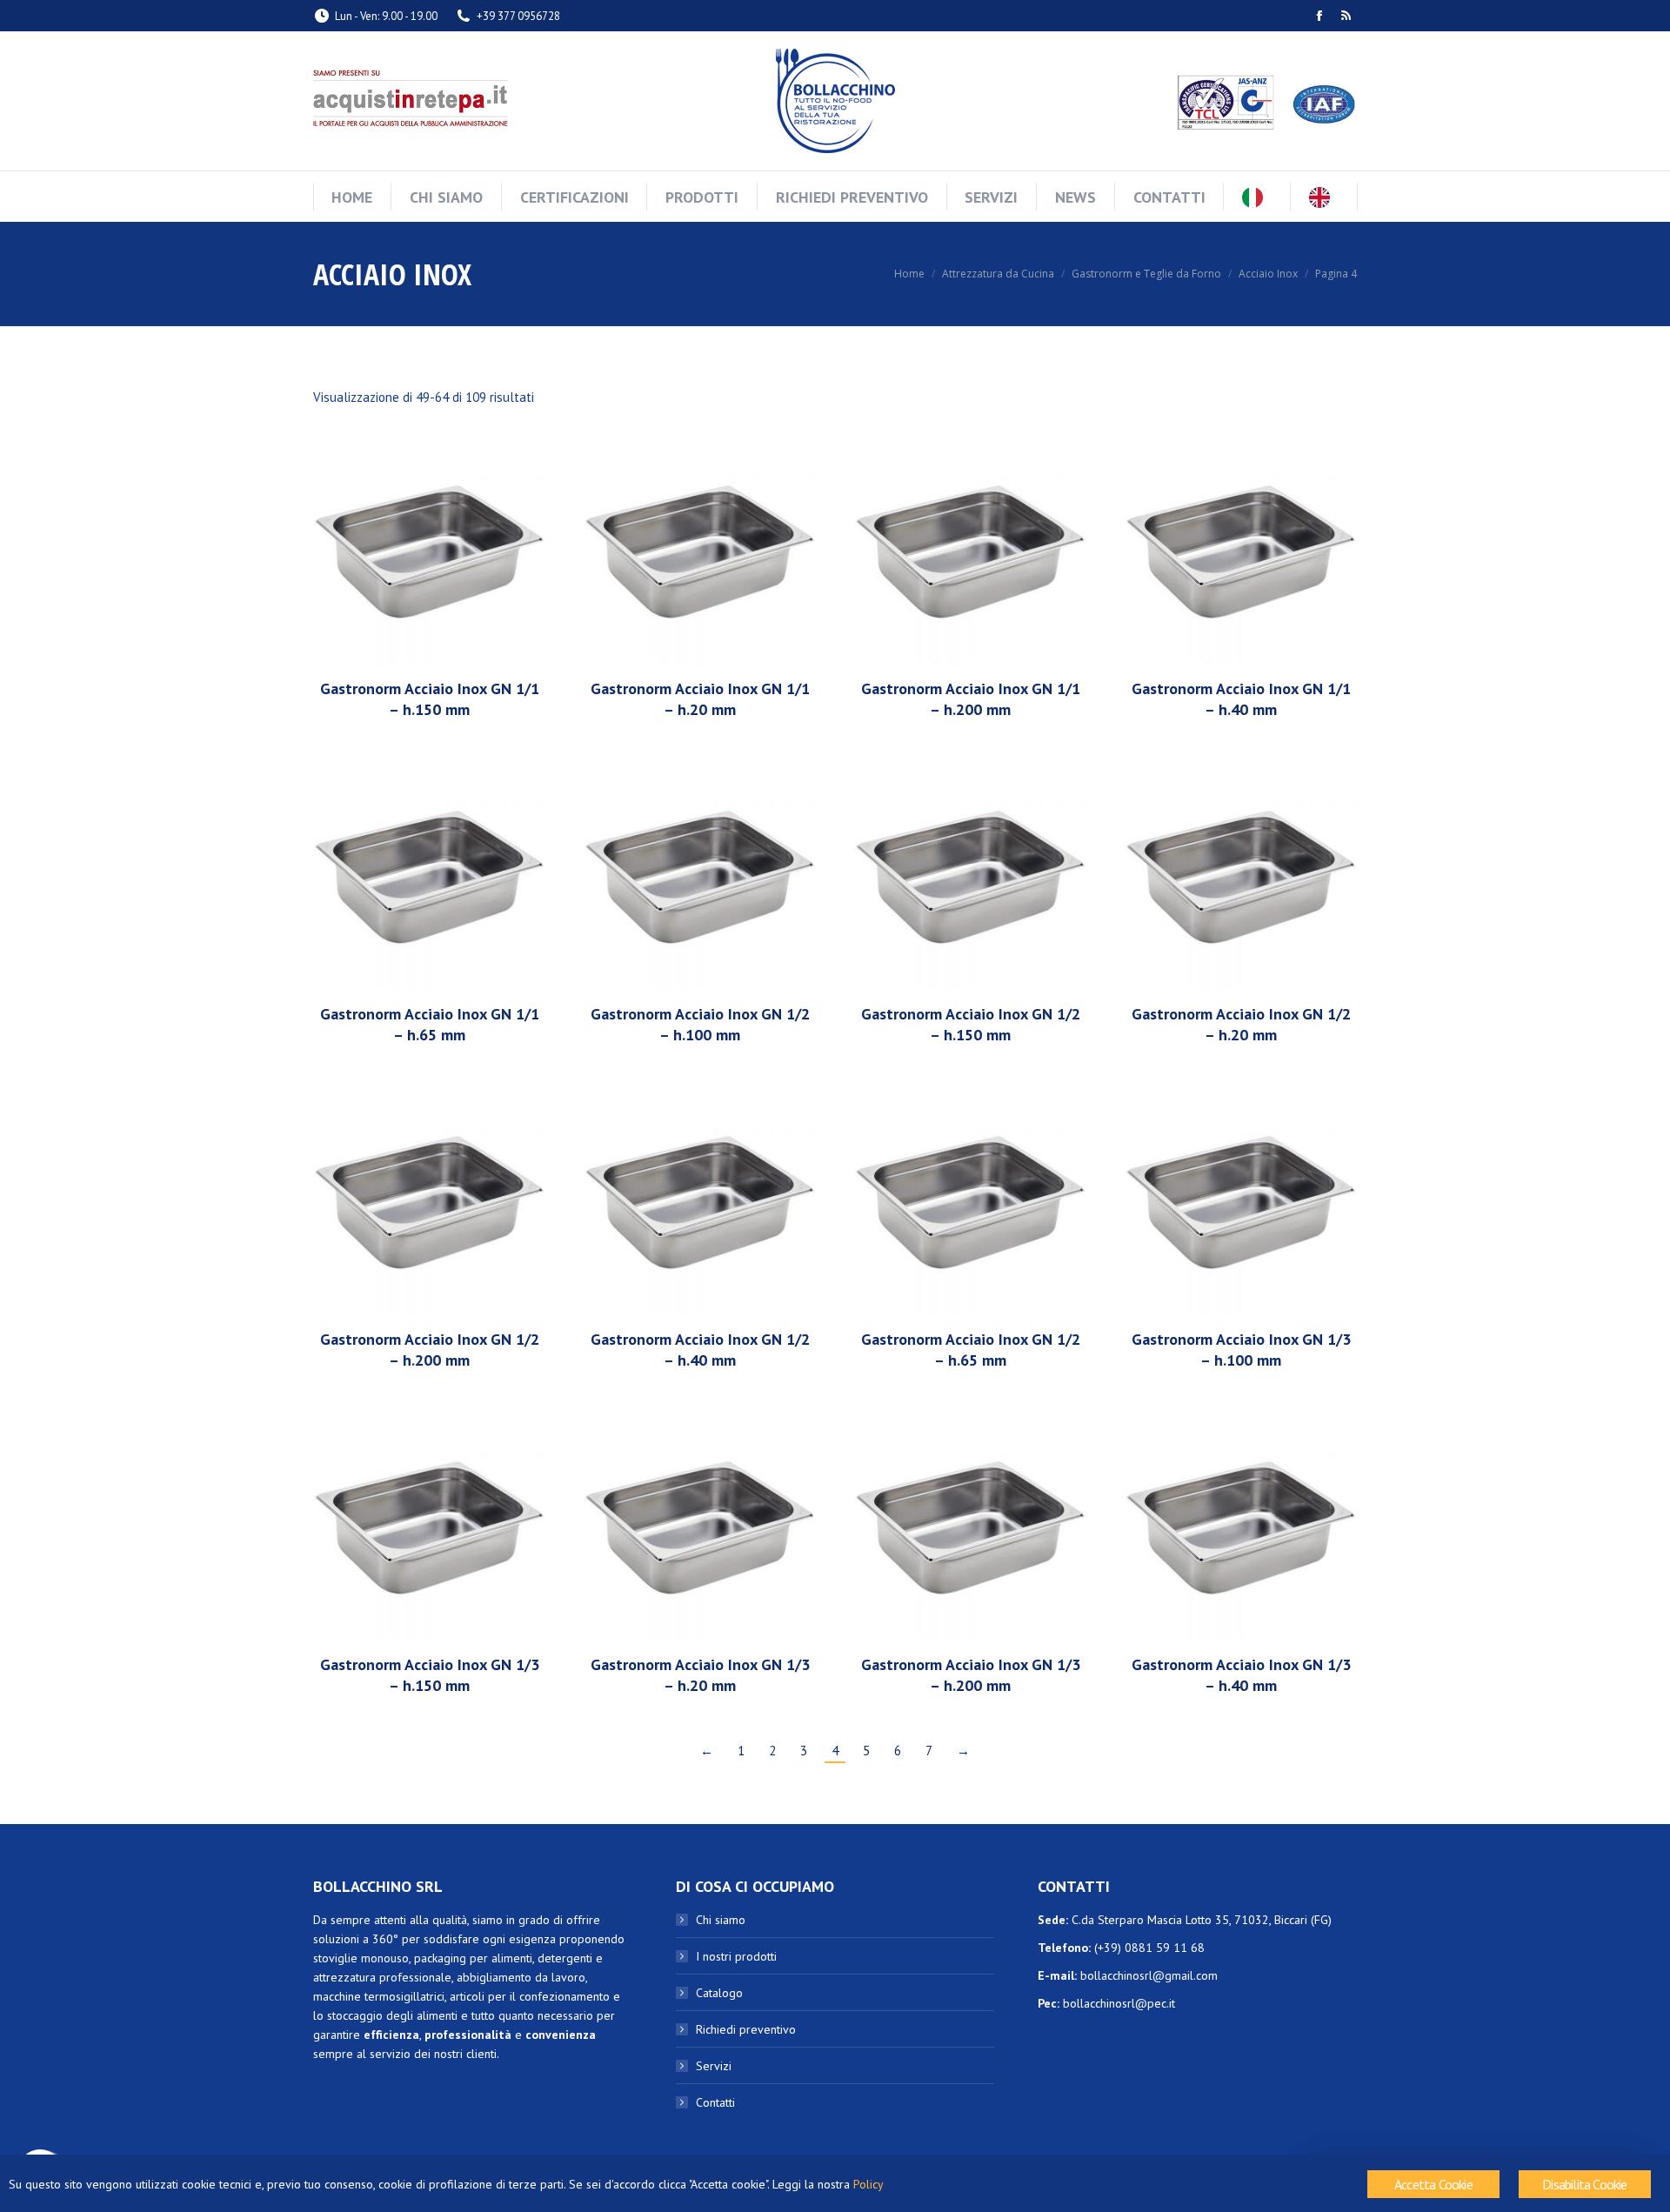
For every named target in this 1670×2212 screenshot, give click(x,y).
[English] (1324, 197)
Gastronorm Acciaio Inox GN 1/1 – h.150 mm (430, 699)
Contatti (715, 2102)
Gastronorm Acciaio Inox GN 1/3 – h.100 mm (1241, 1350)
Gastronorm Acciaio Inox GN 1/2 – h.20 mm (1241, 1024)
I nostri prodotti (736, 1956)
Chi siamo (721, 1920)
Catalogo (719, 1993)
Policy (868, 2184)
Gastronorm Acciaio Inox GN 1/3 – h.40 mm (1241, 1675)
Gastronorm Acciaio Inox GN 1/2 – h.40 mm (700, 1350)
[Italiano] (1257, 197)
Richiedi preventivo (746, 2029)
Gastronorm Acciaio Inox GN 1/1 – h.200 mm (971, 699)
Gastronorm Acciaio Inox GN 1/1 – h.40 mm (1241, 699)
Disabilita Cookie (1584, 2184)
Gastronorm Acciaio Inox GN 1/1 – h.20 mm (700, 699)
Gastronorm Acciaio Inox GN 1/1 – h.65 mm (430, 1024)
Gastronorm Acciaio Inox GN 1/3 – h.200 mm (971, 1675)
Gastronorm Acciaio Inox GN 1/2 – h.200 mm (430, 1350)
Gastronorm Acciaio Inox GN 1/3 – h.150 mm (430, 1675)
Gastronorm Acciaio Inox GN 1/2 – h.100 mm (700, 1024)
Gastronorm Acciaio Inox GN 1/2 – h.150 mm (971, 1024)
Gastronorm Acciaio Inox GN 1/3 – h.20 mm (700, 1675)
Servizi (714, 2066)
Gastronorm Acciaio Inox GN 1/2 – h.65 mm (971, 1350)
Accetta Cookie (1433, 2184)
